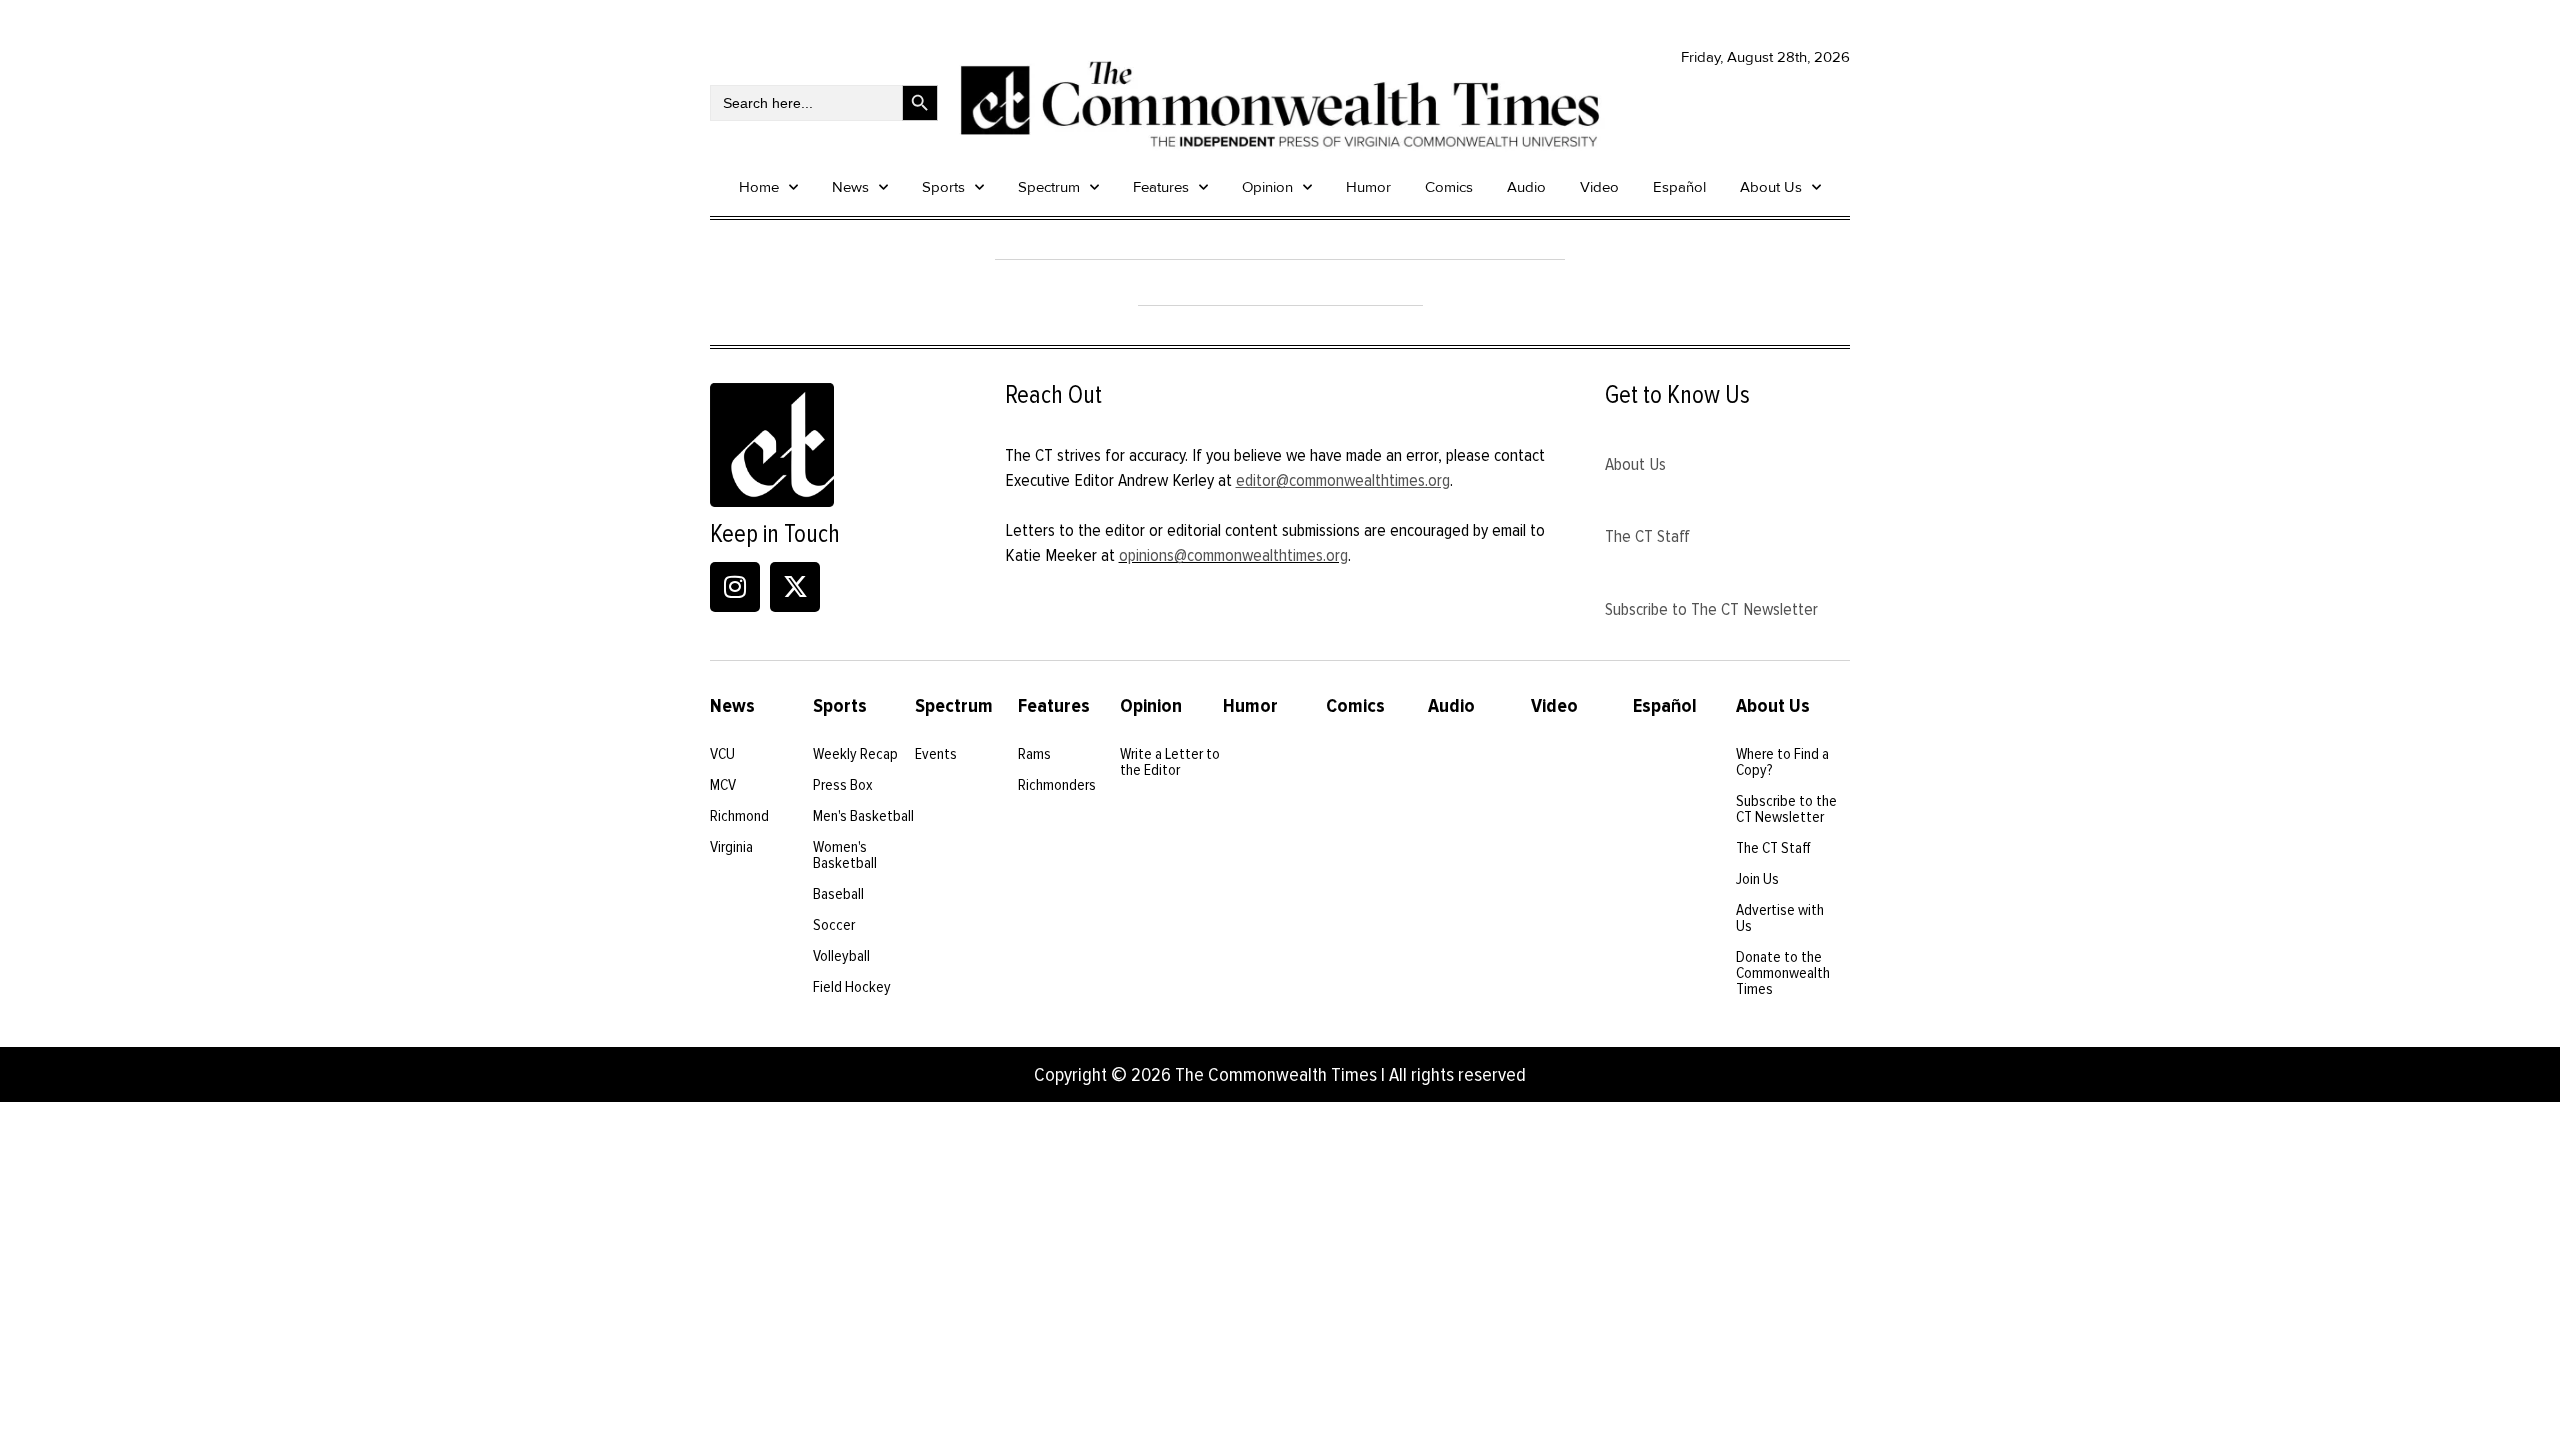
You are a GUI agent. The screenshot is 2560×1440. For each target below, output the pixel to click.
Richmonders (1057, 785)
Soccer (834, 925)
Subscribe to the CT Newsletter (1786, 809)
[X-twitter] (795, 587)
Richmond (739, 816)
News (850, 187)
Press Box (843, 785)
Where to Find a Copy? (1782, 762)
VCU (722, 754)
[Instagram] (735, 587)
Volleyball (841, 956)
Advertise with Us (1780, 918)
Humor (1368, 187)
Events (936, 754)
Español (1679, 187)
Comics (1449, 187)
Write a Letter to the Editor (1170, 762)
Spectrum (1049, 187)
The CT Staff (1647, 536)
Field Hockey (852, 987)
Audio (1526, 187)
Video (1599, 187)
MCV (723, 785)
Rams (1034, 754)
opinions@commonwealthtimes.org (1233, 555)
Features (1161, 187)
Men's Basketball (863, 816)
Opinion (1267, 187)
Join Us (1757, 879)
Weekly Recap (855, 754)
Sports (943, 187)
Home (759, 187)
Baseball (838, 894)
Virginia (731, 847)
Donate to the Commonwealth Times (1783, 973)
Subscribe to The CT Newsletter (1711, 609)
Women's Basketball (845, 855)
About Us (1771, 187)
